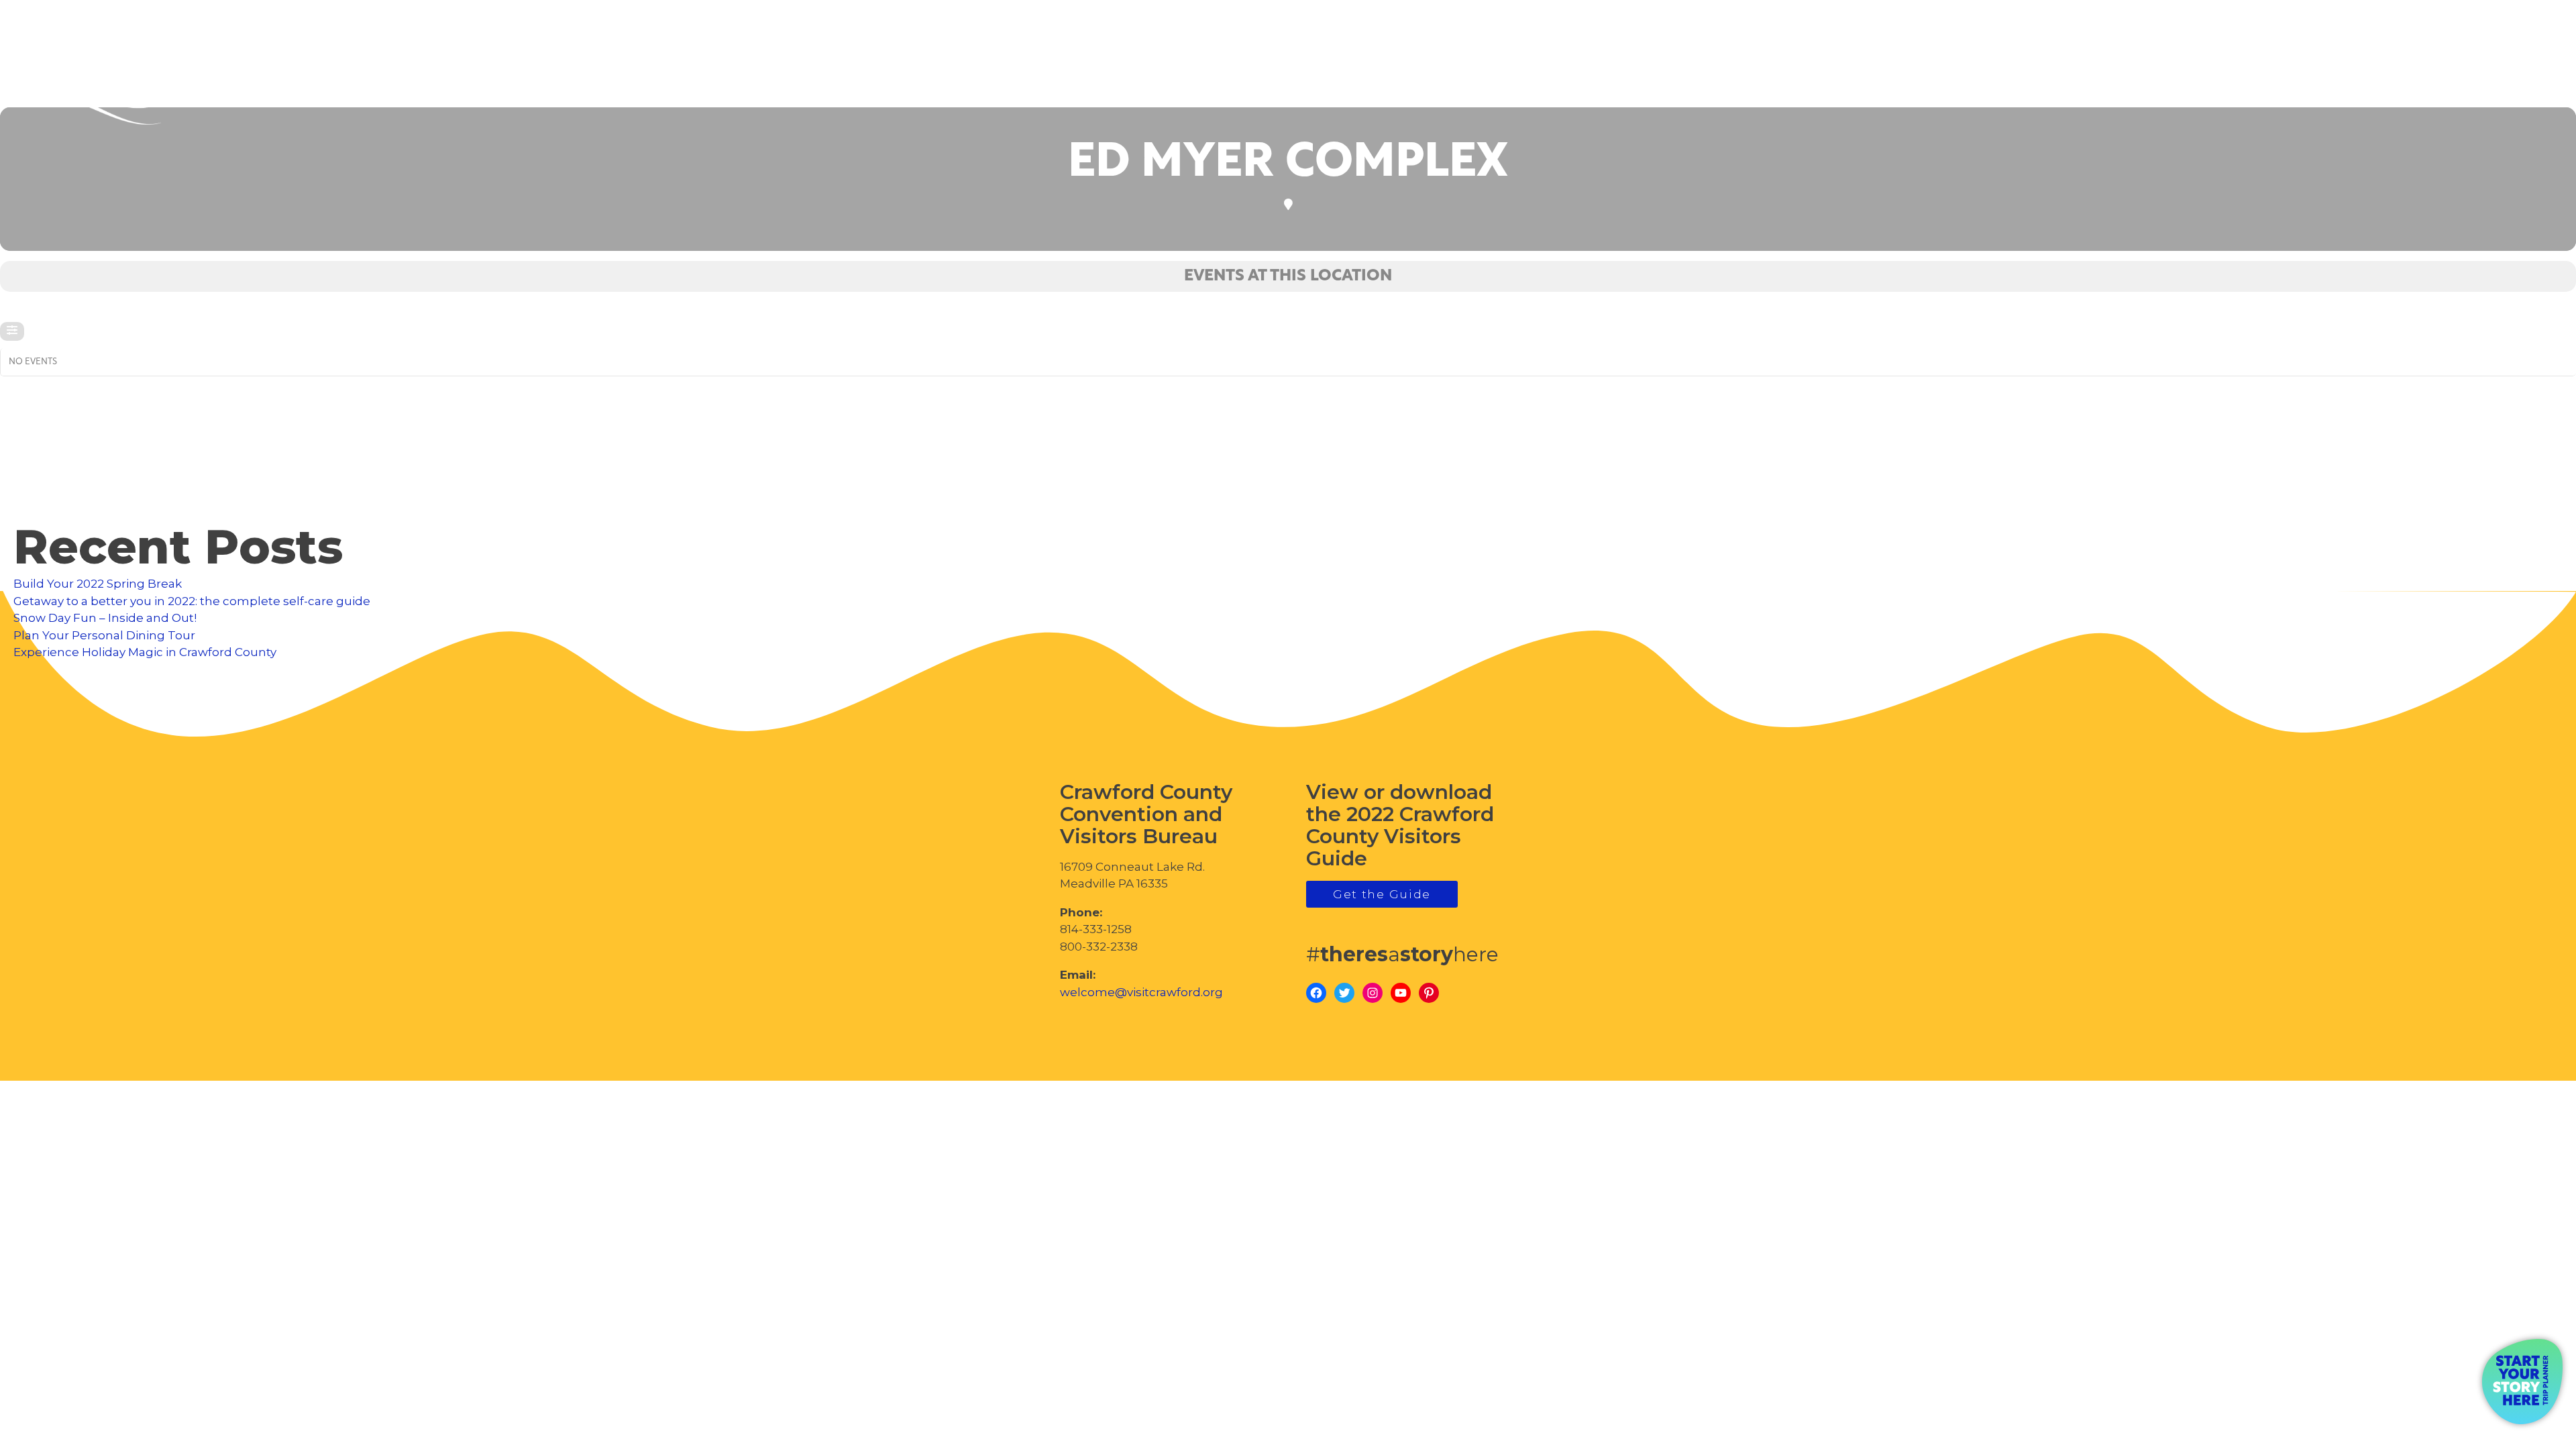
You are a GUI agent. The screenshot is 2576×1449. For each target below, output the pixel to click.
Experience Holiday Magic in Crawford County (145, 652)
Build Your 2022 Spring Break (98, 584)
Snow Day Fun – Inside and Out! (105, 618)
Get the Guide (1382, 894)
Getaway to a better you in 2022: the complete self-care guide (192, 601)
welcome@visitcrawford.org (1141, 992)
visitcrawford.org (2459, 73)
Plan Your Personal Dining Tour (104, 635)
